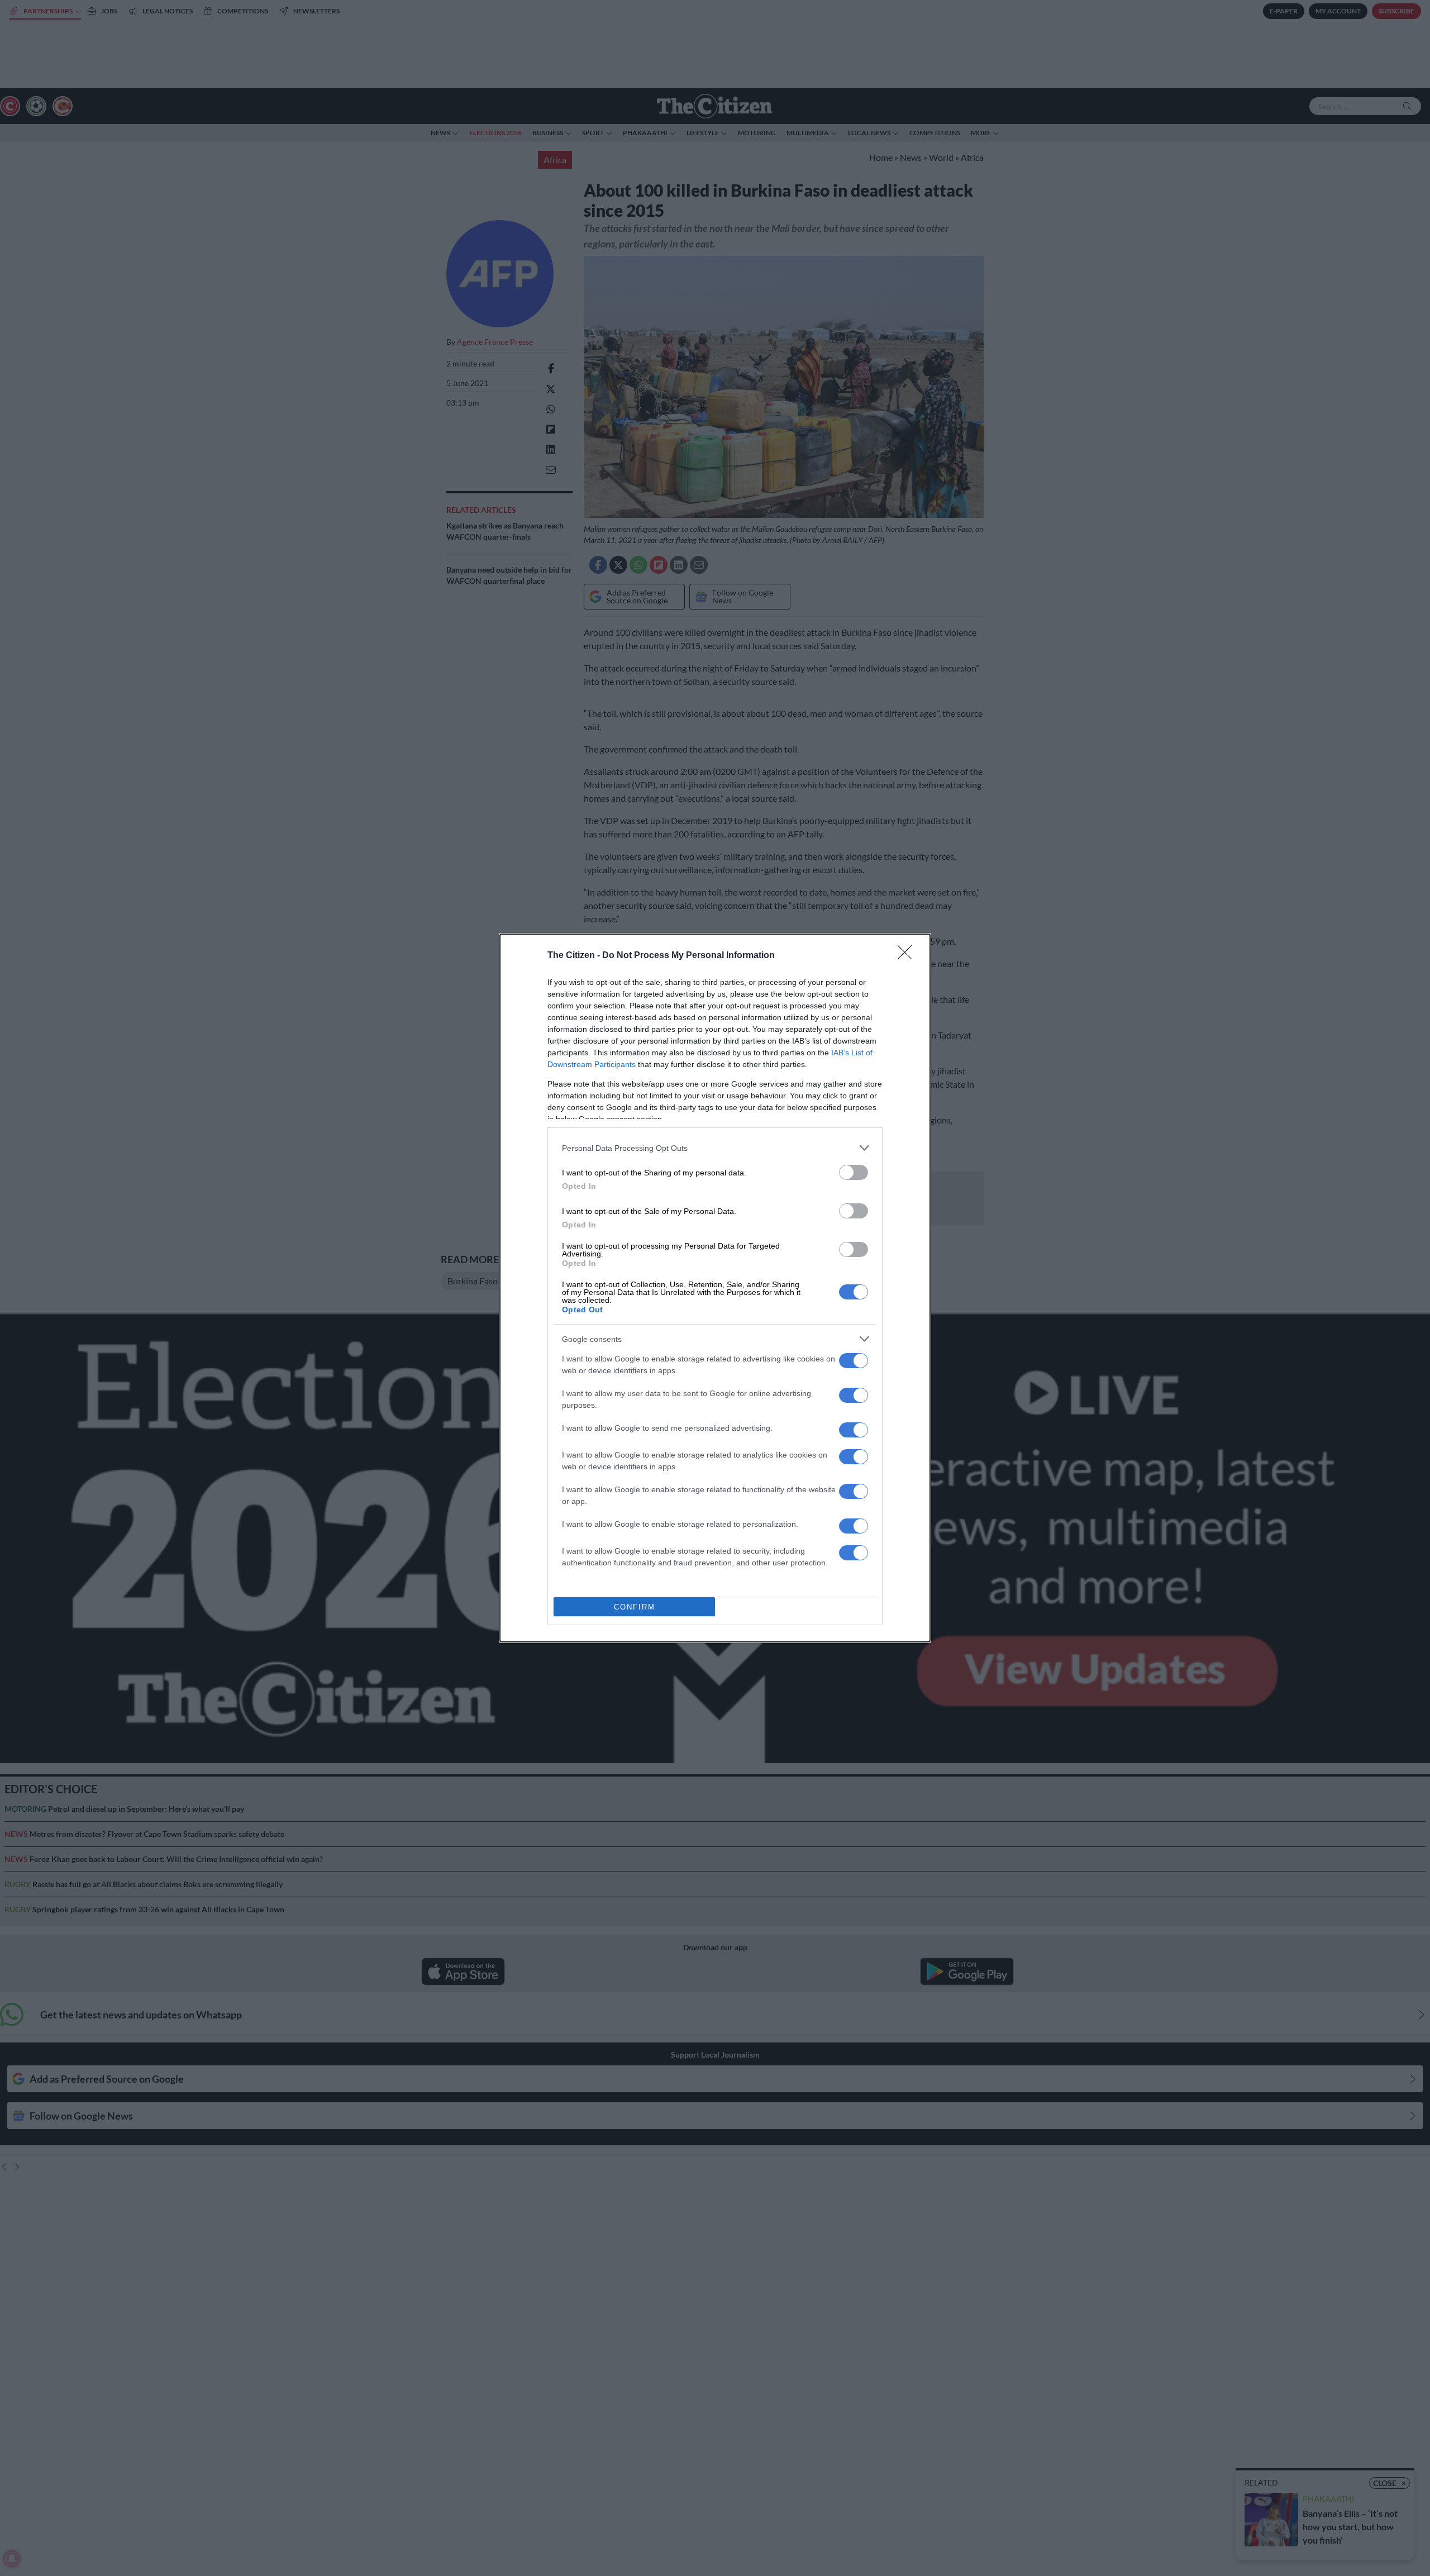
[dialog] (715, 1288)
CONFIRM (635, 1607)
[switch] (854, 1172)
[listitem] (715, 1148)
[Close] (908, 956)
